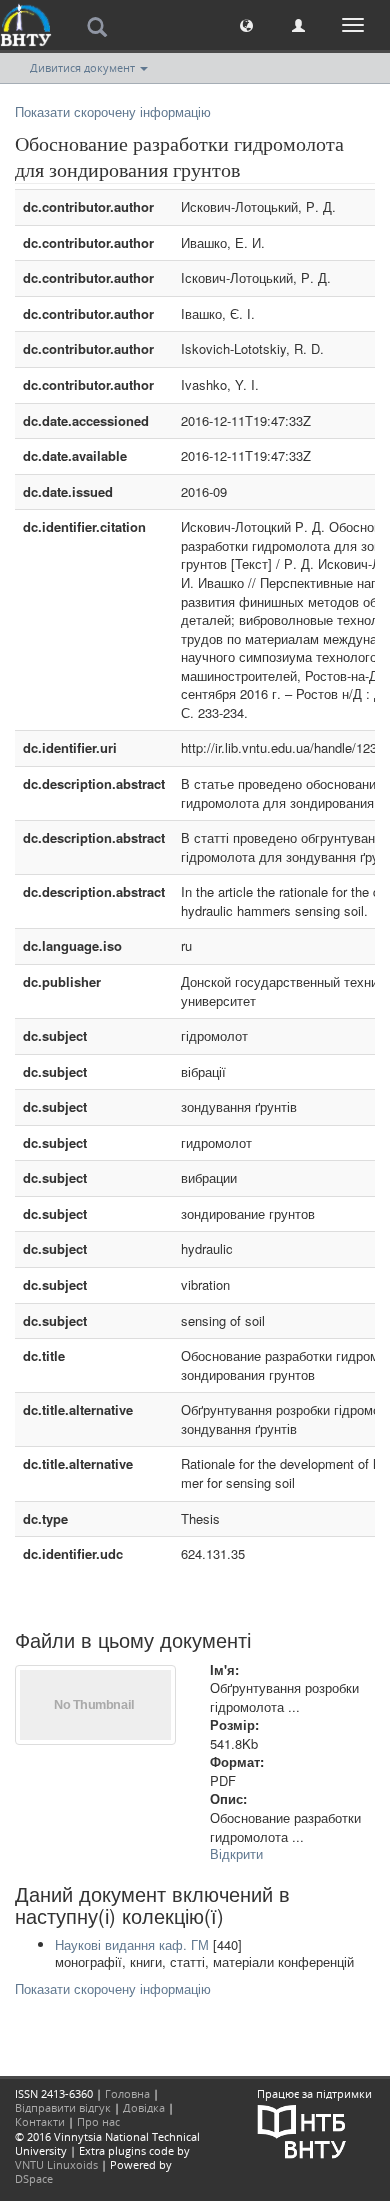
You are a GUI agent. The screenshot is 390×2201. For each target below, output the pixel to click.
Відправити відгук (63, 2107)
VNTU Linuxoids (56, 2164)
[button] (246, 24)
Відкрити (236, 1853)
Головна (127, 2093)
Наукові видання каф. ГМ (132, 1944)
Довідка (144, 2107)
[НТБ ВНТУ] (302, 2129)
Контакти (40, 2121)
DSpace (34, 2178)
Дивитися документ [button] (84, 67)
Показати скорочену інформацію (113, 111)
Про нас (98, 2121)
